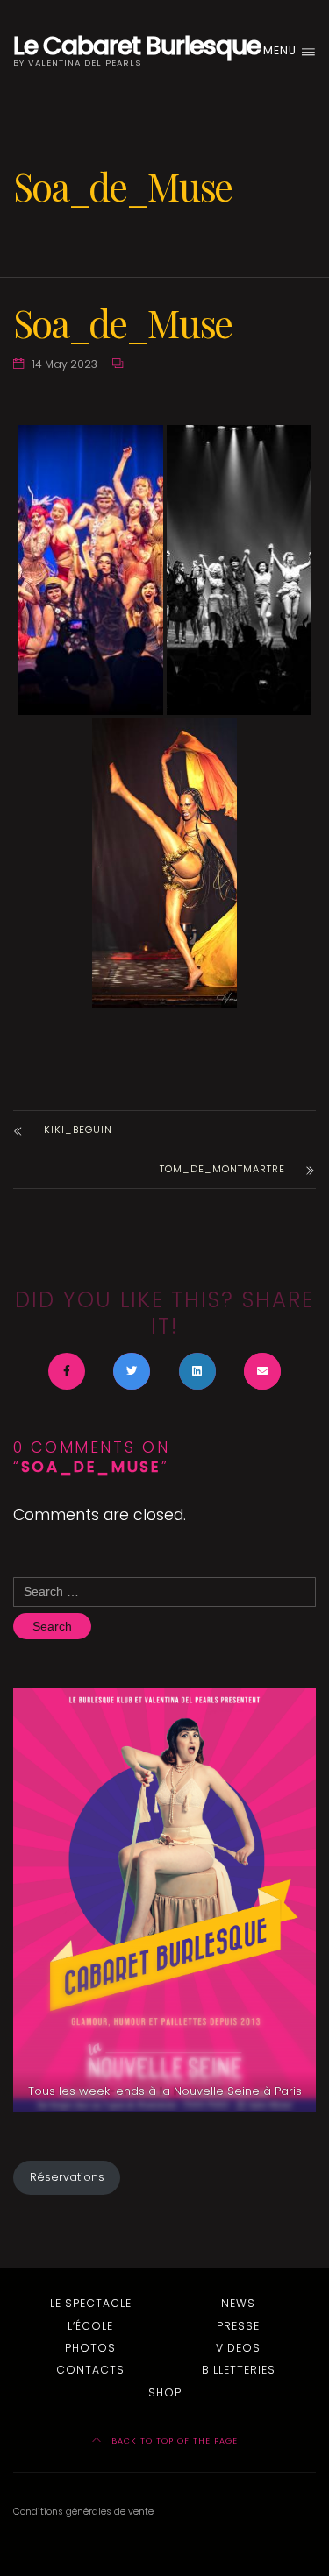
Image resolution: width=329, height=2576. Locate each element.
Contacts (90, 2370)
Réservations (67, 2177)
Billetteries (239, 2370)
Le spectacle (91, 2303)
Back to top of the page (173, 2441)
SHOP (165, 2392)
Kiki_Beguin (78, 1129)
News (238, 2303)
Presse (238, 2326)
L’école (90, 2326)
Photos (90, 2348)
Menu (282, 50)
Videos (238, 2348)
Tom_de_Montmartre (222, 1169)
